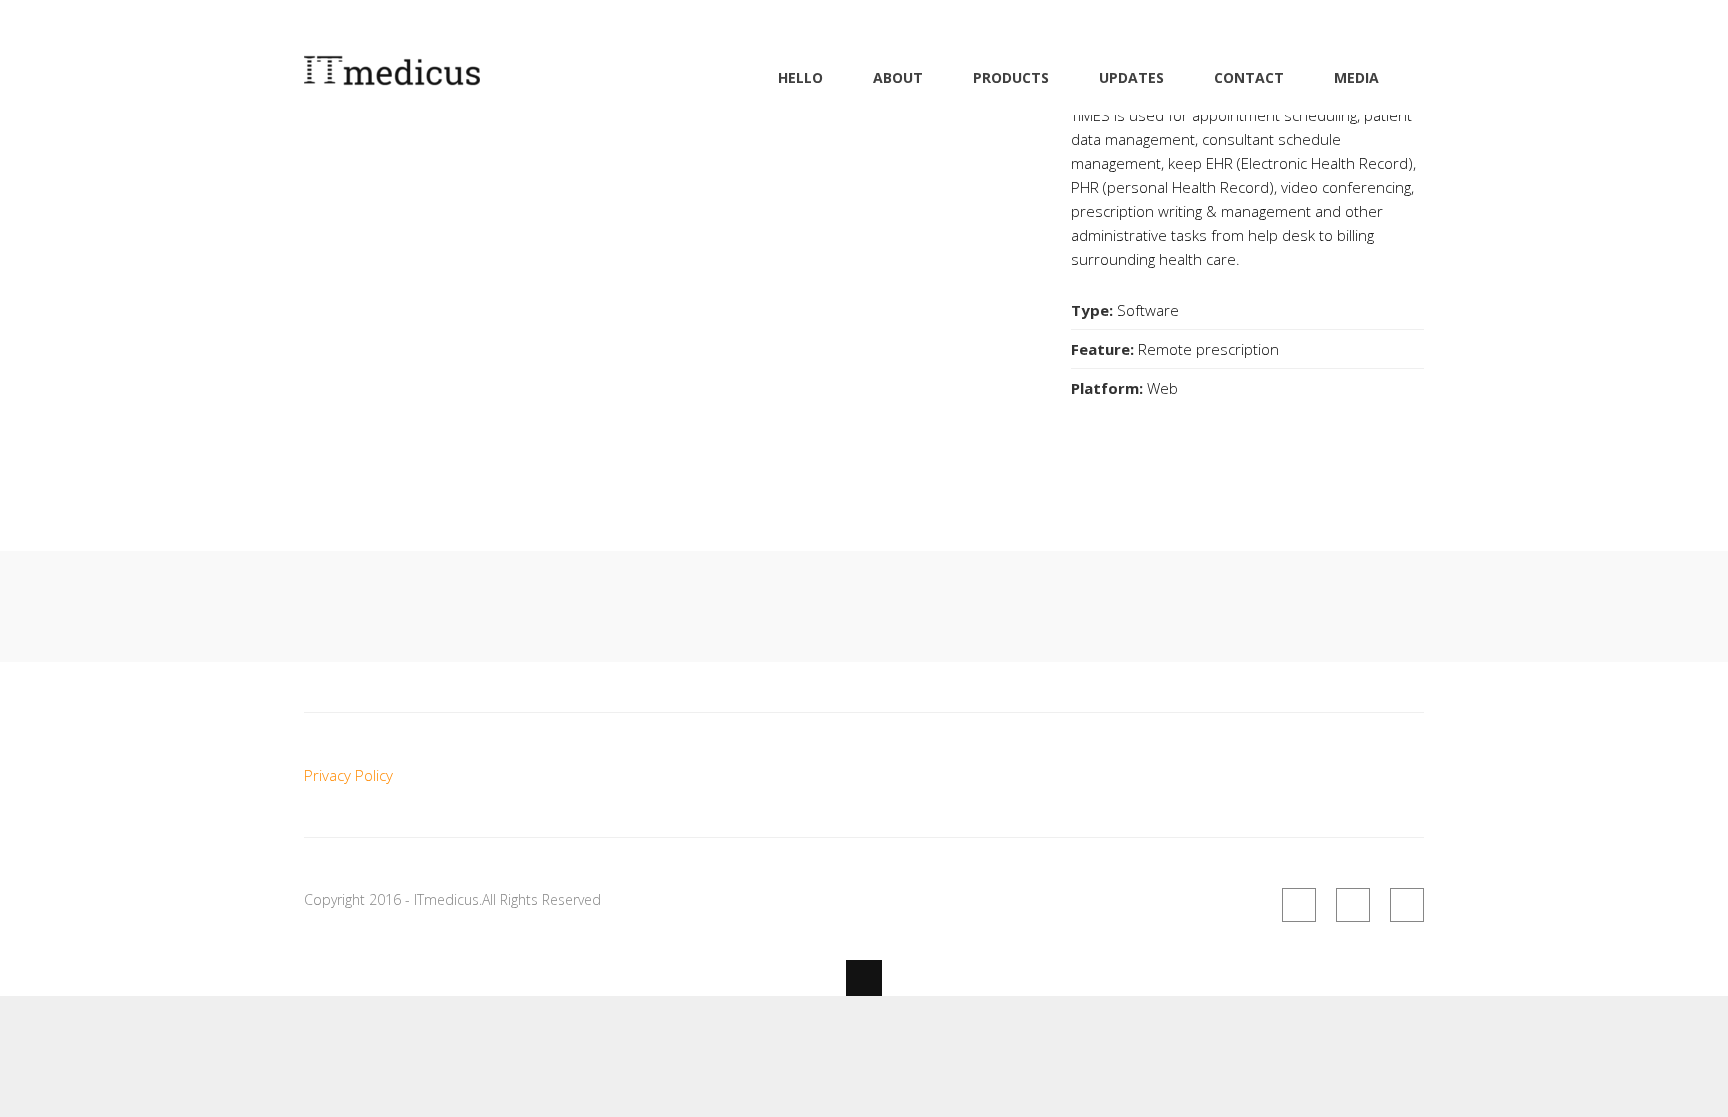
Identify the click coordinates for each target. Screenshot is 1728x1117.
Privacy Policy (348, 775)
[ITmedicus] (392, 74)
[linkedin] (1353, 905)
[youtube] (1407, 905)
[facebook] (1299, 905)
